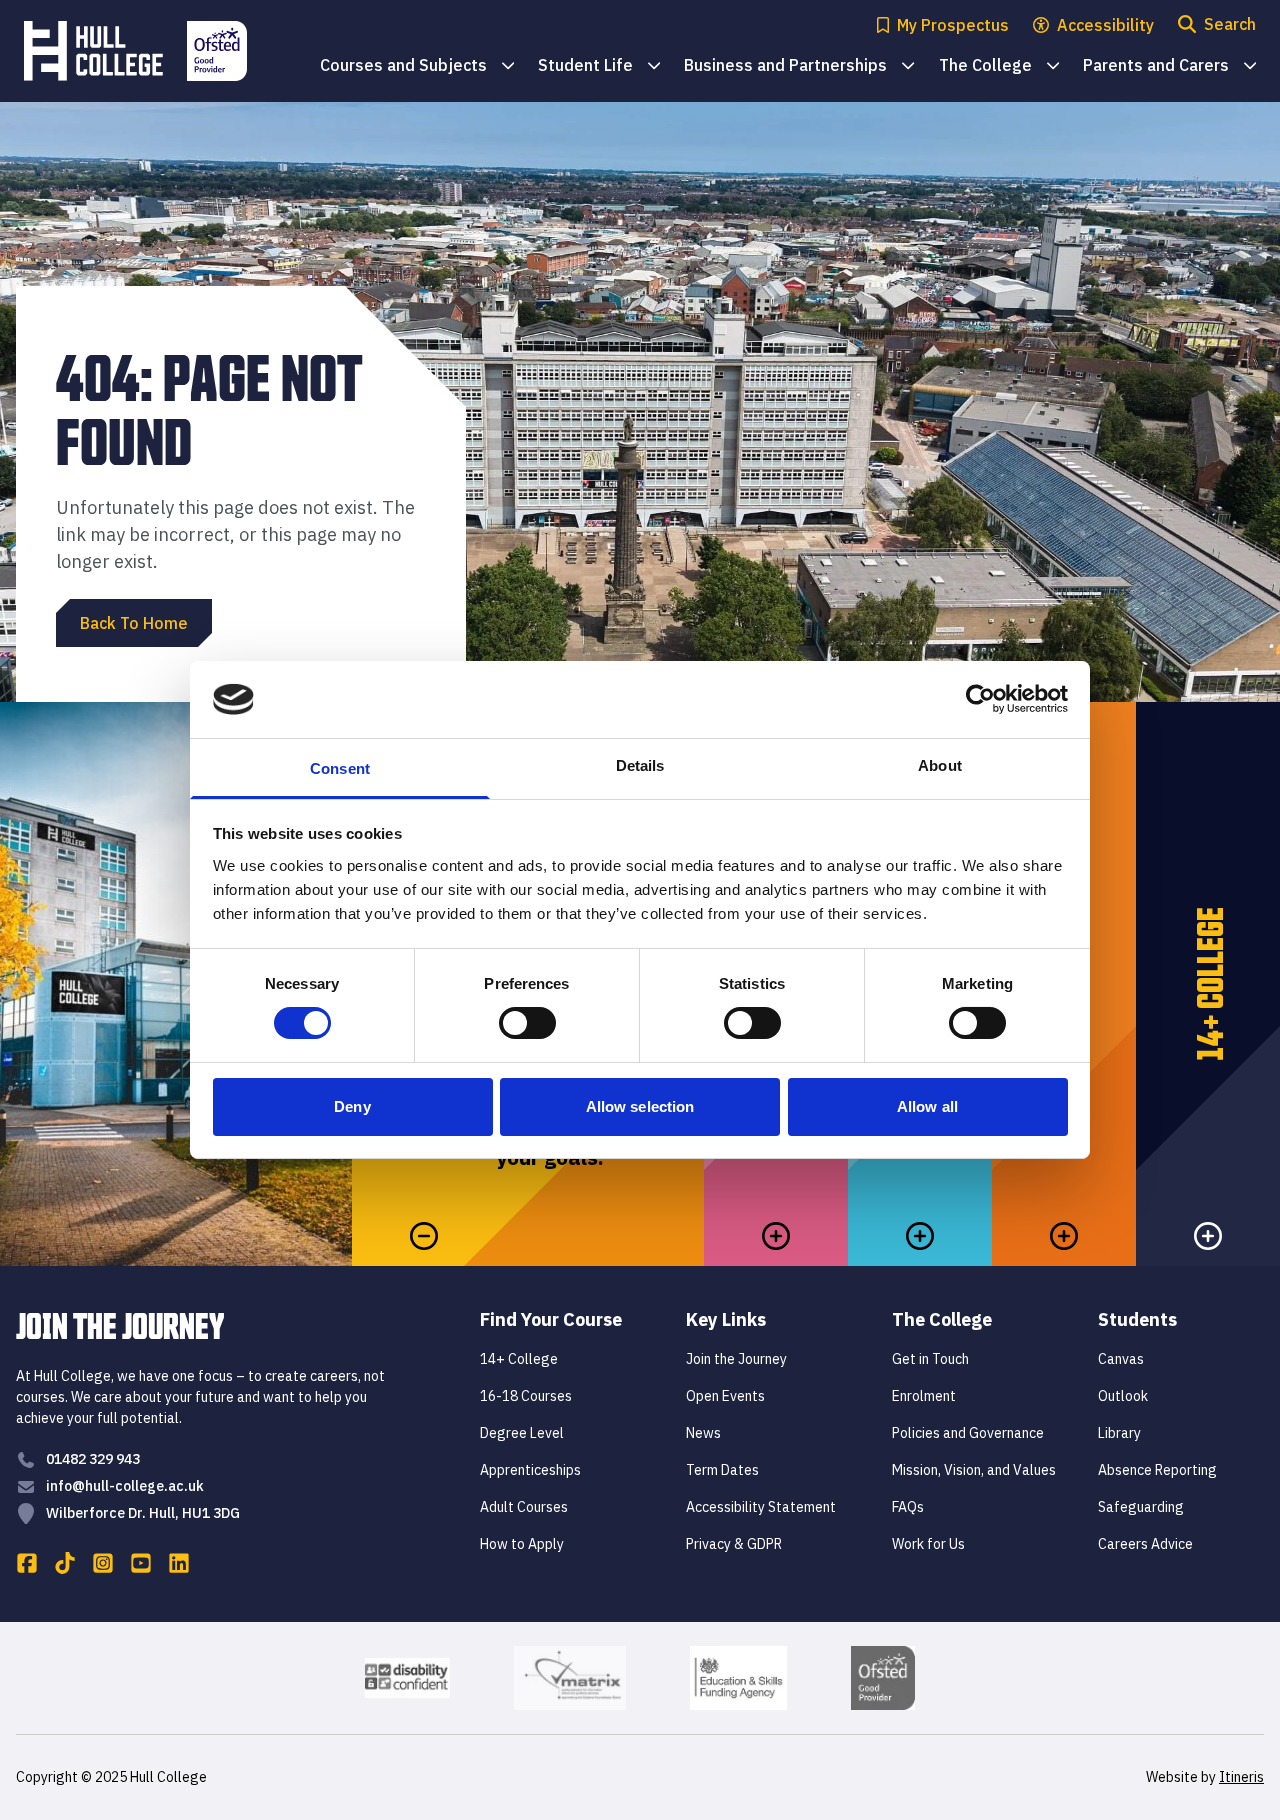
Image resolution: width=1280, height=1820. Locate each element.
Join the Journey (736, 1359)
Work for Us (928, 1544)
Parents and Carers (1169, 66)
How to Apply (522, 1544)
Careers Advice (1145, 1544)
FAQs (908, 1507)
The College (999, 66)
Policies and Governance (968, 1433)
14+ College (519, 1359)
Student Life (599, 66)
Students (1137, 1319)
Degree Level (522, 1433)
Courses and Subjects (417, 66)
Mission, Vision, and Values (974, 1470)
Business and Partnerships (799, 66)
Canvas (1121, 1359)
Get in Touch (930, 1359)
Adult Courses (524, 1507)
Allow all (927, 1106)
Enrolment (924, 1396)
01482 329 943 (93, 1459)
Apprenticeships (530, 1470)
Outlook (1123, 1396)
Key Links (726, 1319)
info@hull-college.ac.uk (125, 1486)
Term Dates (722, 1470)
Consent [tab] (340, 768)
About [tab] (940, 765)
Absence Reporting (1157, 1470)
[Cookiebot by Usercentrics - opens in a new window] (980, 699)
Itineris (1241, 1777)
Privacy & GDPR (734, 1544)
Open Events (725, 1396)
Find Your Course (551, 1319)
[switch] (527, 1023)
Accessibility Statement (761, 1507)
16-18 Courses (526, 1396)
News (703, 1433)
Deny (352, 1106)
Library (1119, 1433)
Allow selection (640, 1106)
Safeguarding (1141, 1507)
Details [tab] (640, 765)
